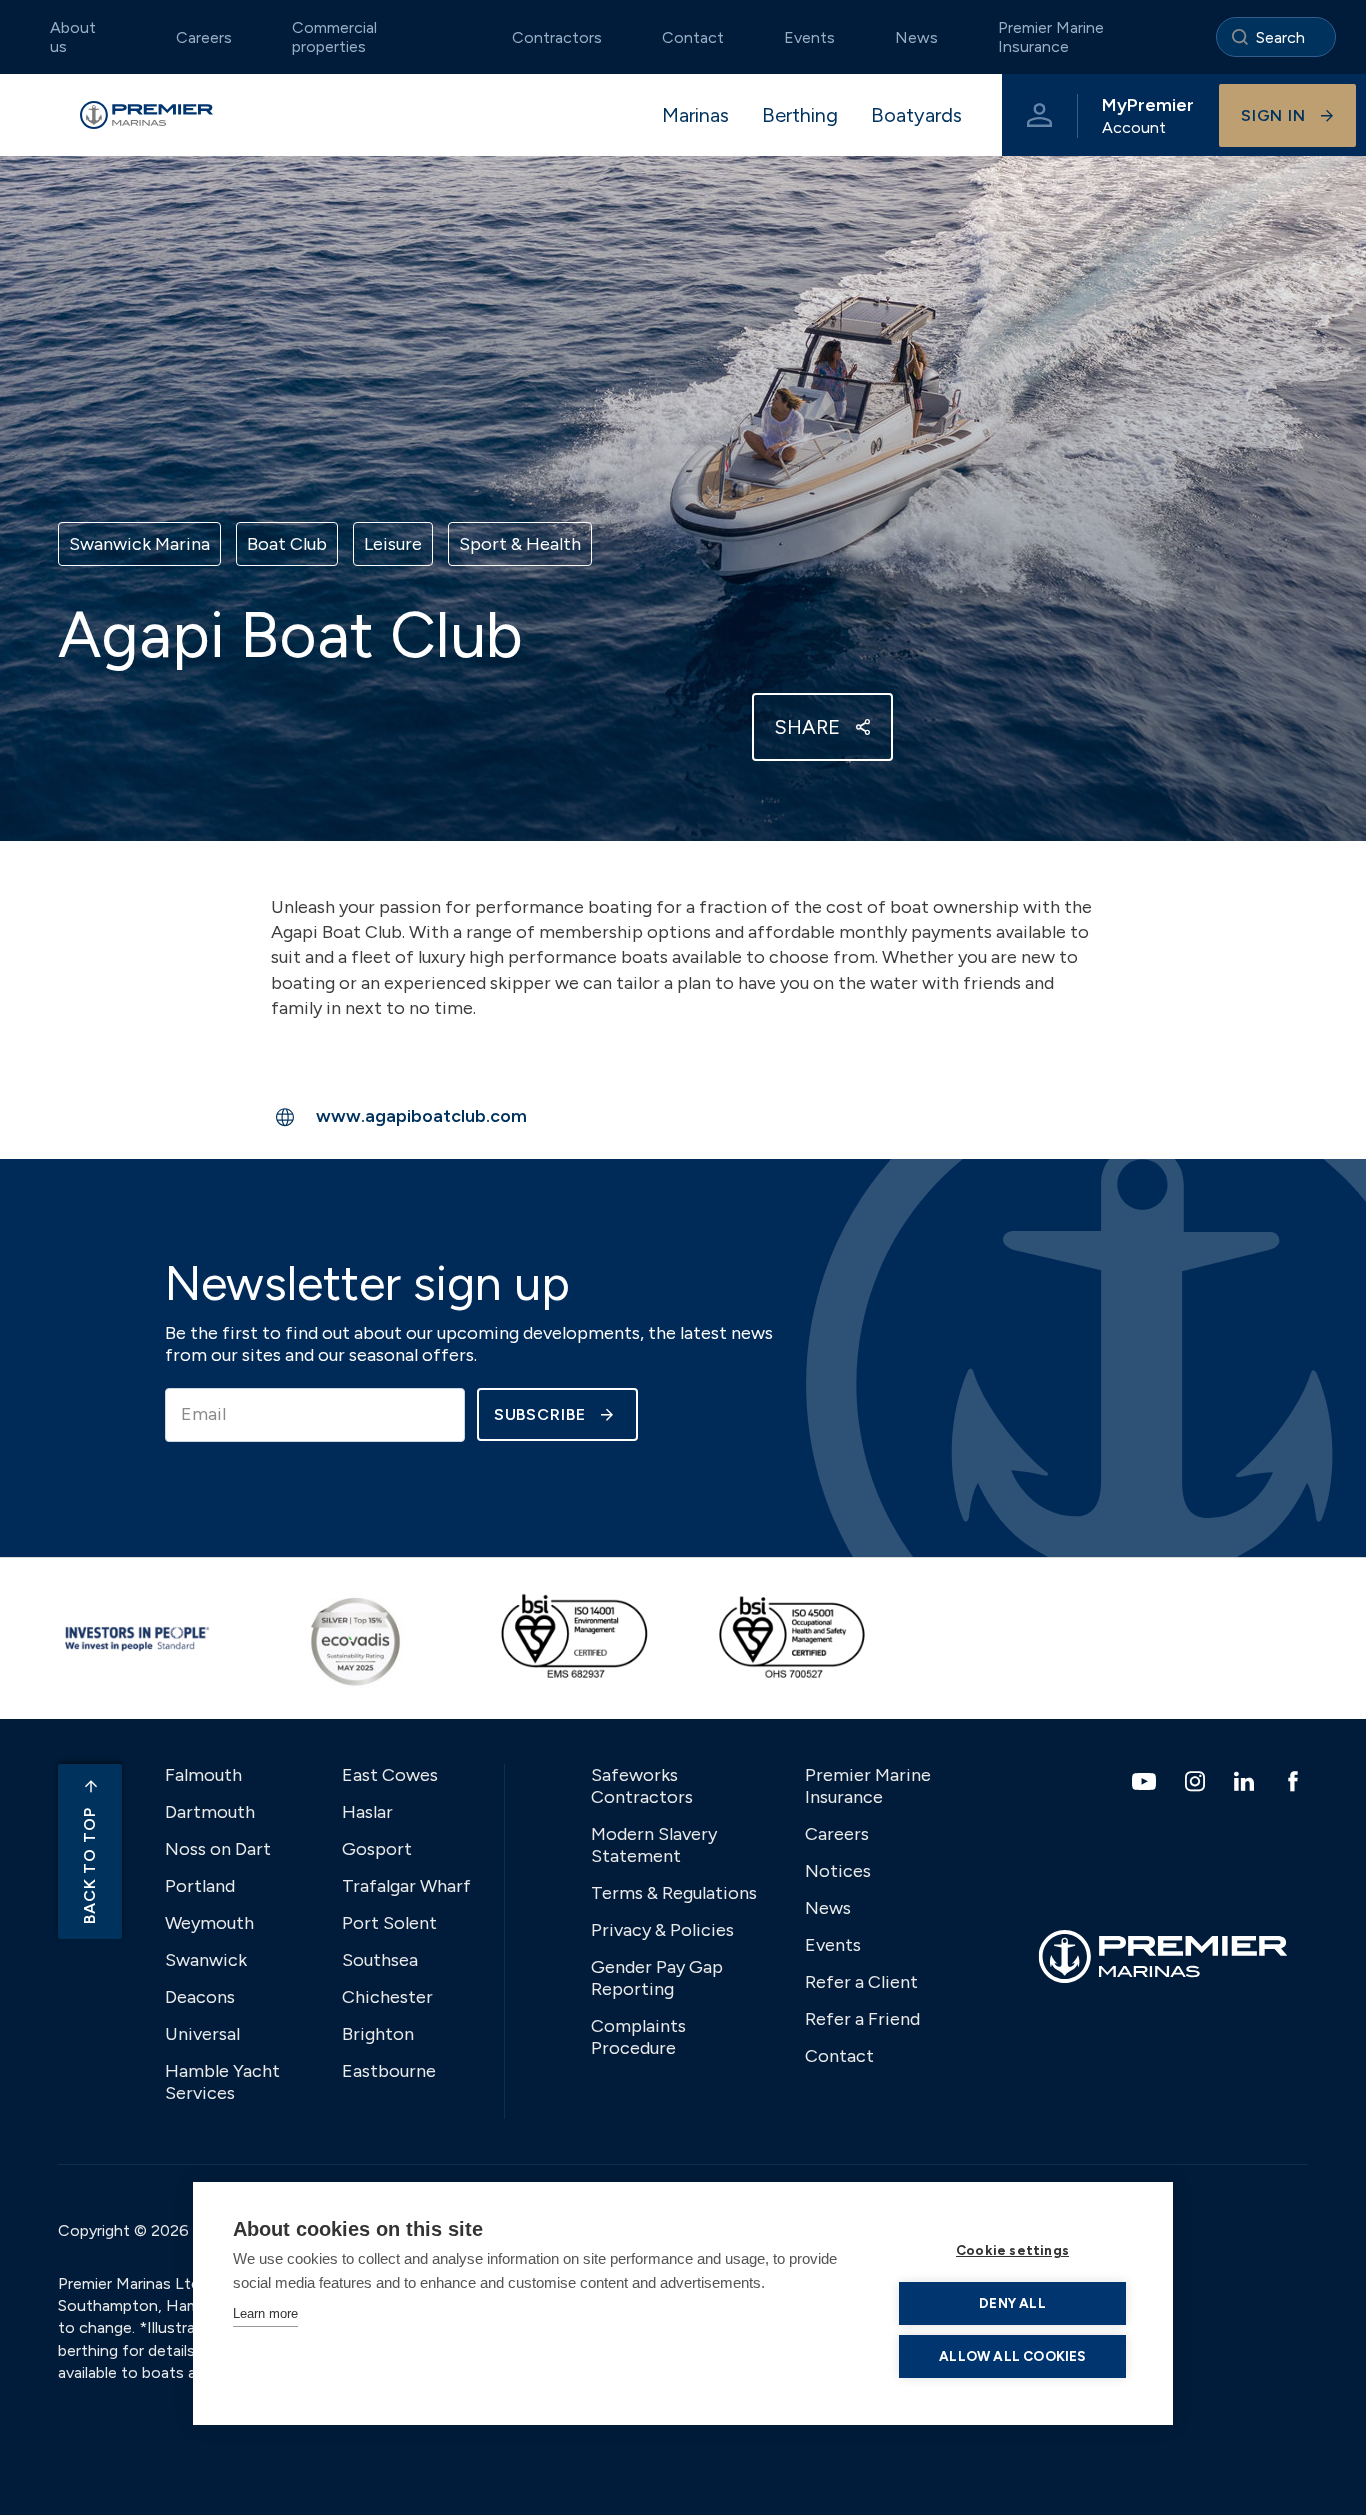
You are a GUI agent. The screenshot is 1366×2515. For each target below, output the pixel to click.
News (916, 37)
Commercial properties (334, 37)
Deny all (1012, 2303)
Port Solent (389, 1923)
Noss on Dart (218, 1849)
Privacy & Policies (662, 1930)
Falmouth (203, 1775)
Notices (838, 1871)
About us (73, 37)
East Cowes (390, 1775)
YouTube (1146, 1781)
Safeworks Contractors (642, 1786)
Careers (204, 37)
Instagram (1197, 1781)
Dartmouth (210, 1812)
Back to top (89, 1865)
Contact (693, 37)
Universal (202, 2034)
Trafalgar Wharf (406, 1886)
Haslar (367, 1812)
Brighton (378, 2034)
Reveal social (863, 727)
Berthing (800, 115)
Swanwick (206, 1960)
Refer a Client (861, 1982)
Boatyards (916, 115)
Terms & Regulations (674, 1893)
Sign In (1273, 115)
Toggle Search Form (1276, 37)
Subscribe (540, 1414)
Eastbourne (389, 2071)
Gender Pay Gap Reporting (657, 1978)
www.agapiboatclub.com (421, 1116)
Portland (200, 1886)
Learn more (265, 2313)
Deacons (200, 1997)
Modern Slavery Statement (654, 1845)
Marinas (695, 115)
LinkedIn (1246, 1781)
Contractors (557, 37)
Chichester (387, 1997)
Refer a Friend (862, 2019)
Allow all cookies (1012, 2356)
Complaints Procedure (638, 2037)
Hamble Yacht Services (222, 2082)
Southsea (380, 1960)
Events (809, 37)
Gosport (377, 1849)
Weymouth (209, 1923)
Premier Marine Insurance (1051, 37)
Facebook (1295, 1781)
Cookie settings (1012, 2250)
